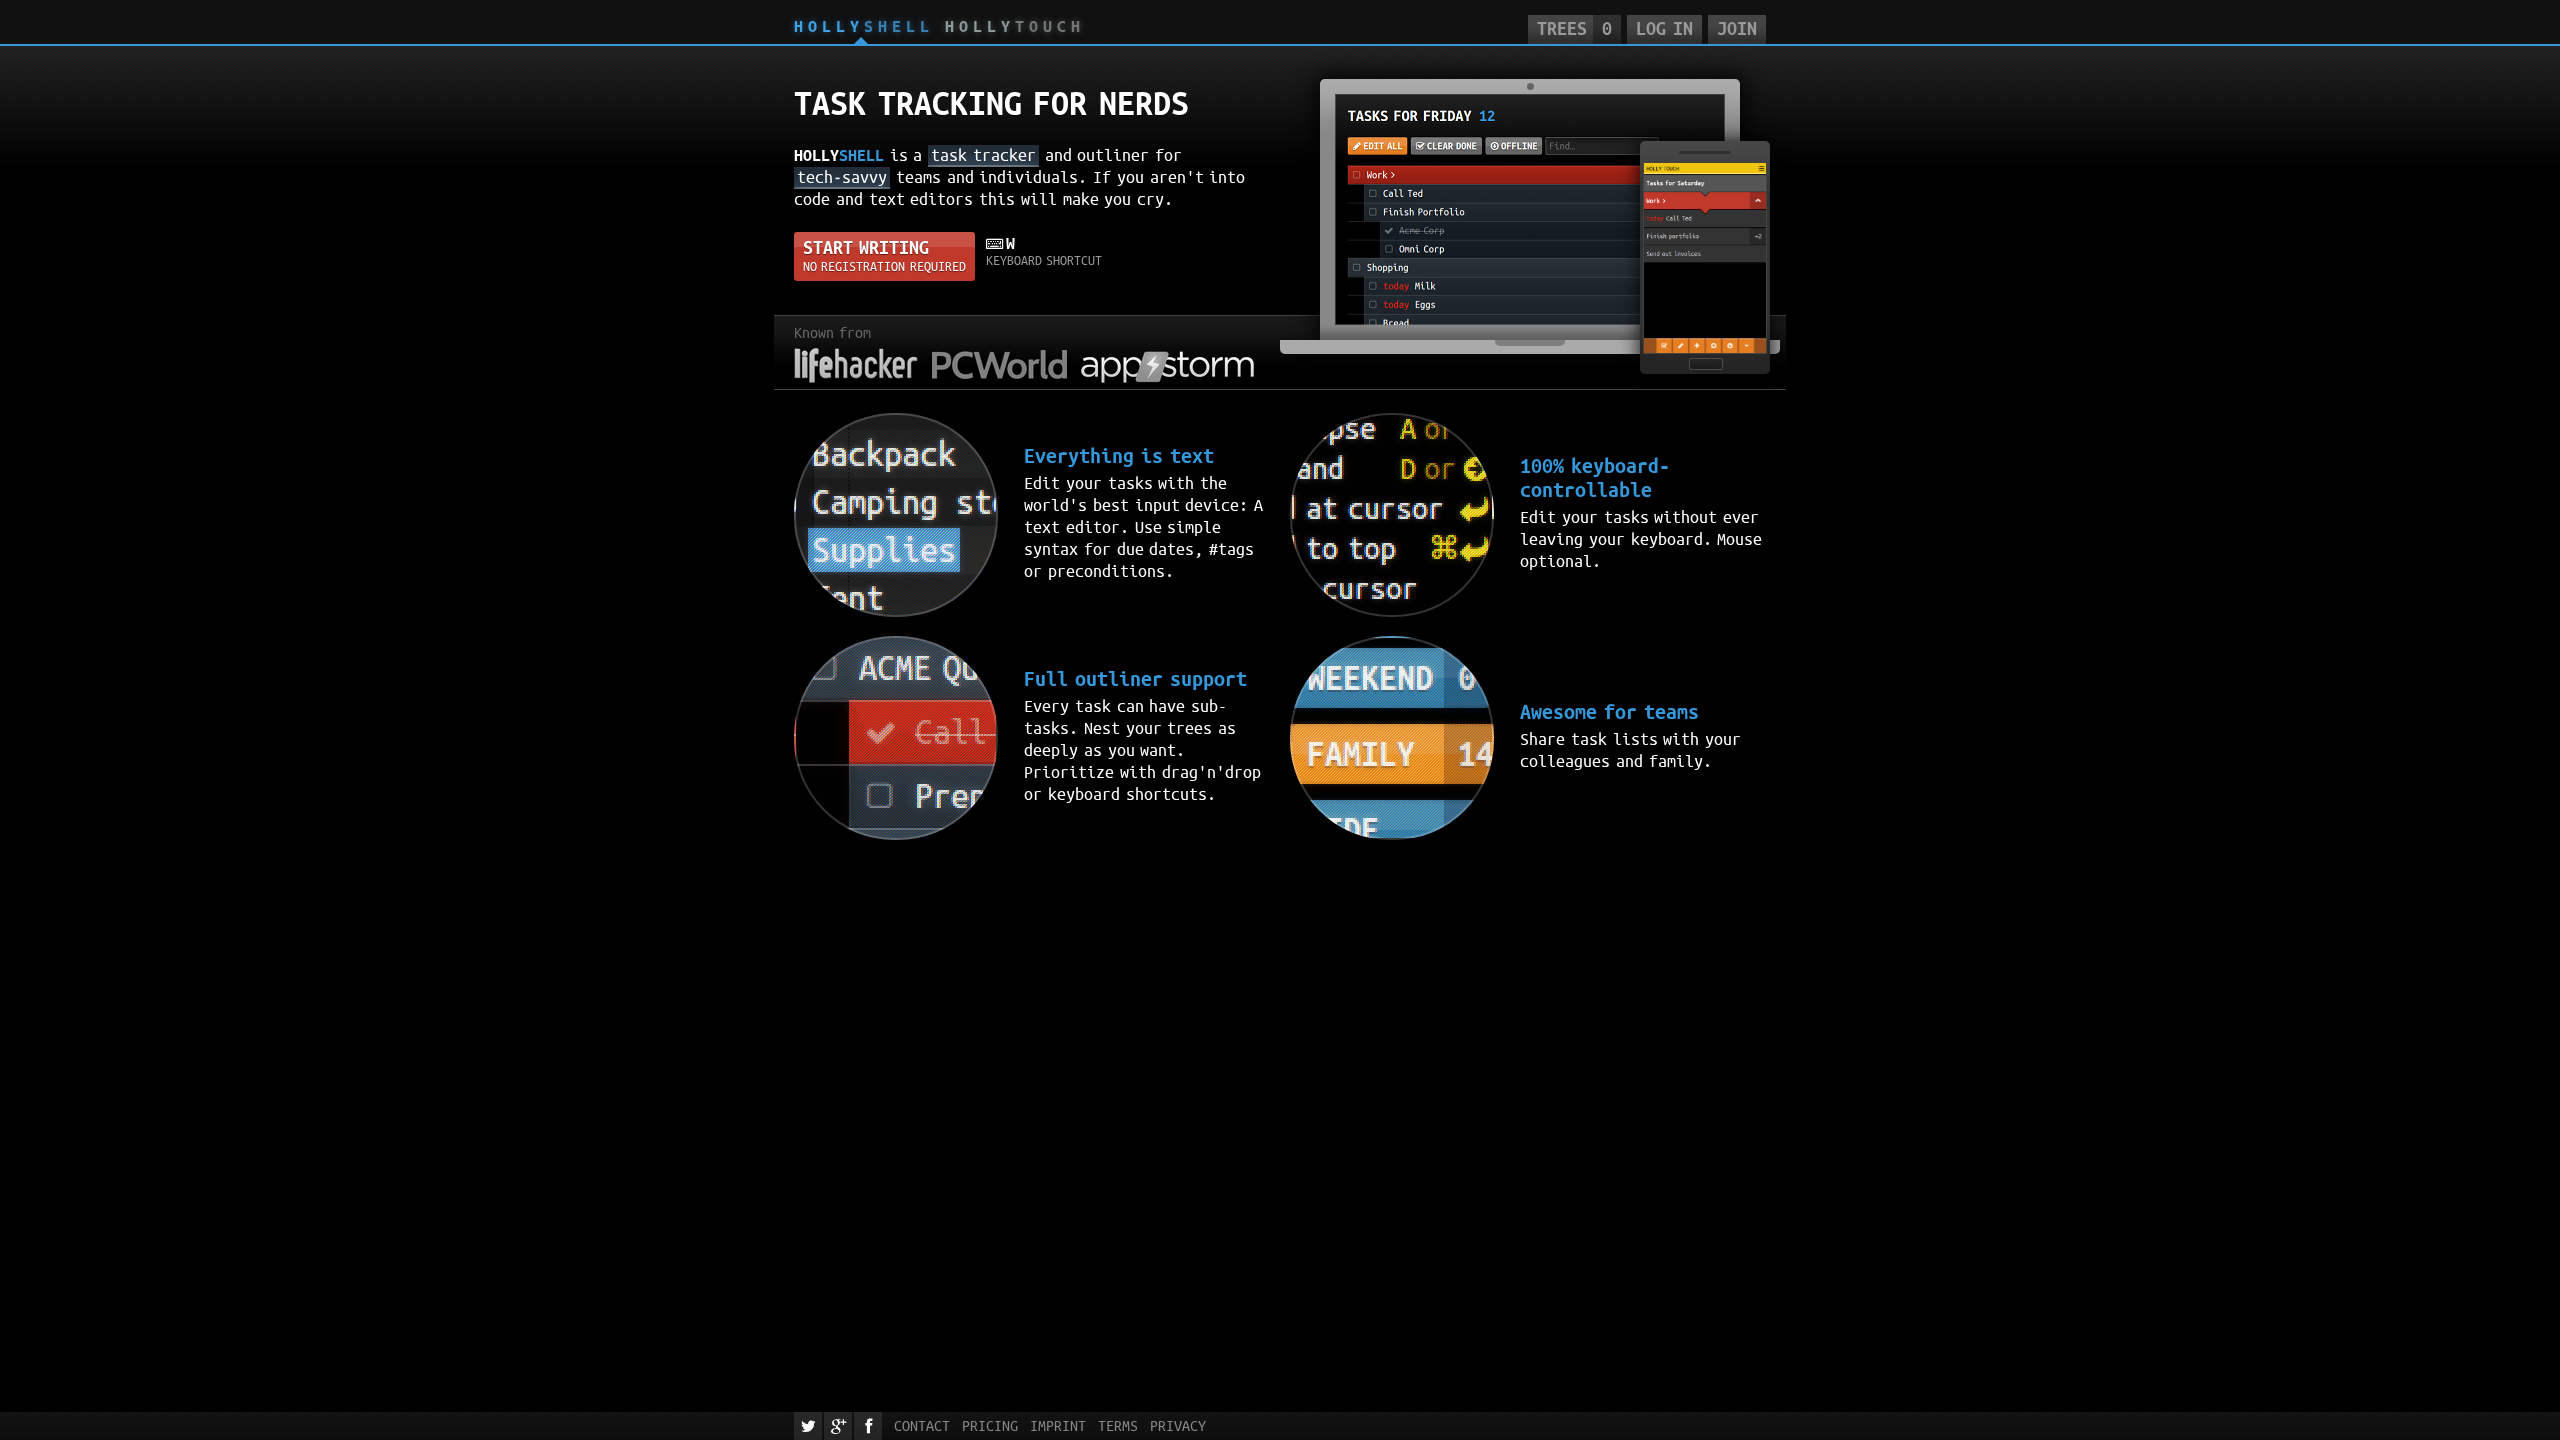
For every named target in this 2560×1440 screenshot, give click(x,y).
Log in (1664, 28)
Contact (922, 1426)
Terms (1118, 1426)
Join (1737, 28)
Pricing (990, 1426)
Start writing (884, 255)
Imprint (1058, 1426)
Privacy (1178, 1426)
